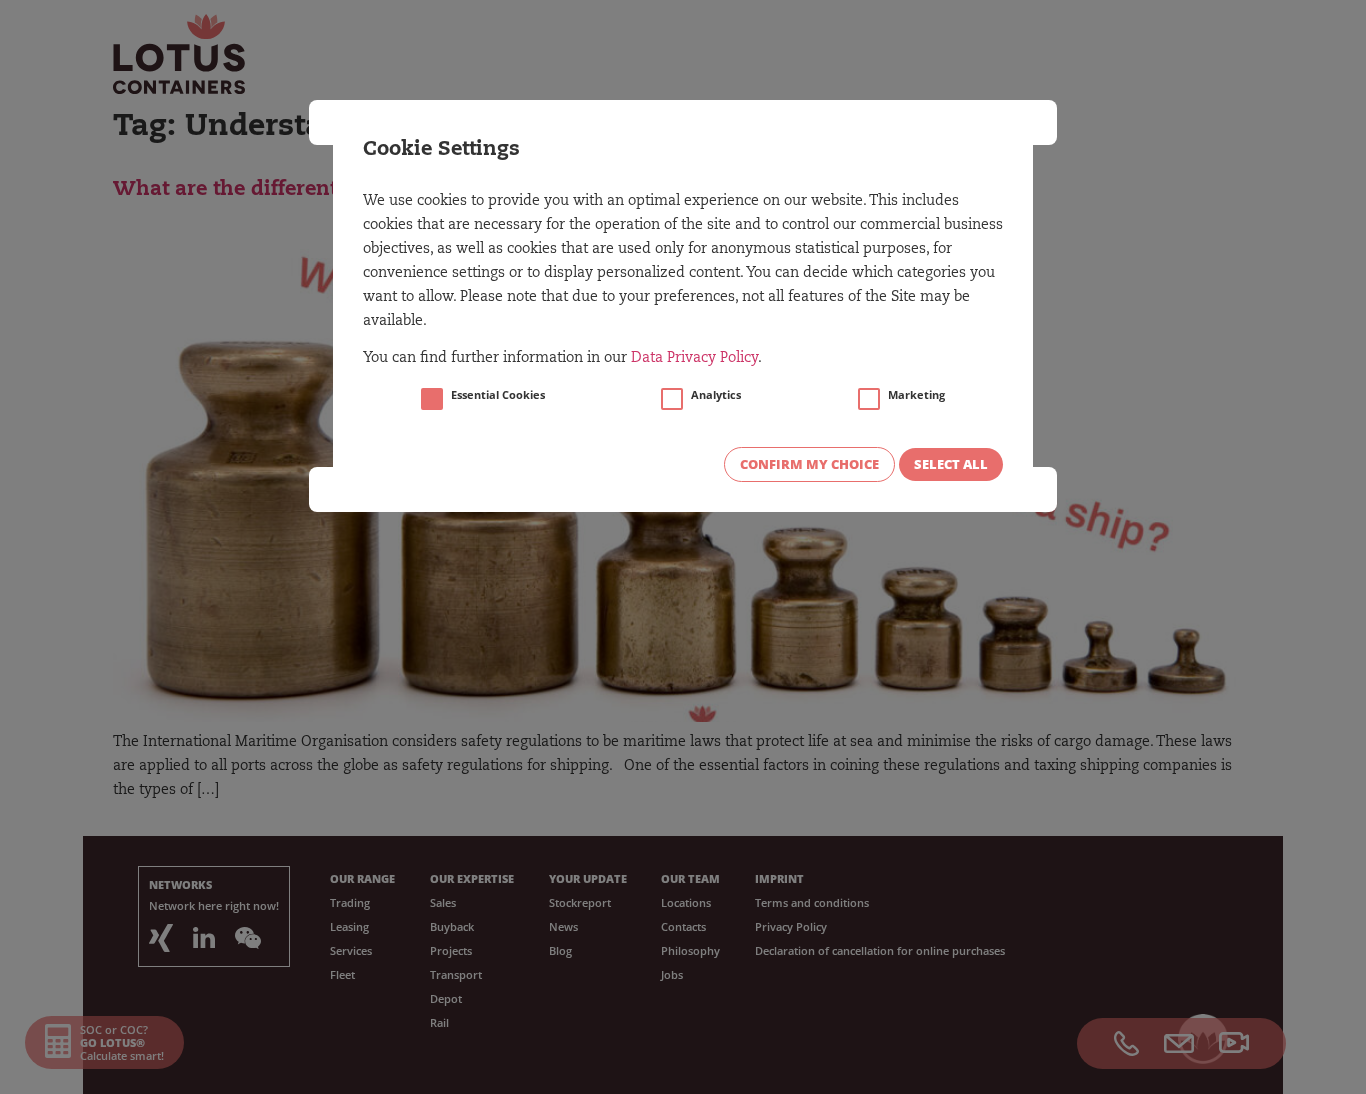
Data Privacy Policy (694, 359)
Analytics (716, 395)
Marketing (916, 395)
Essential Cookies (498, 395)
